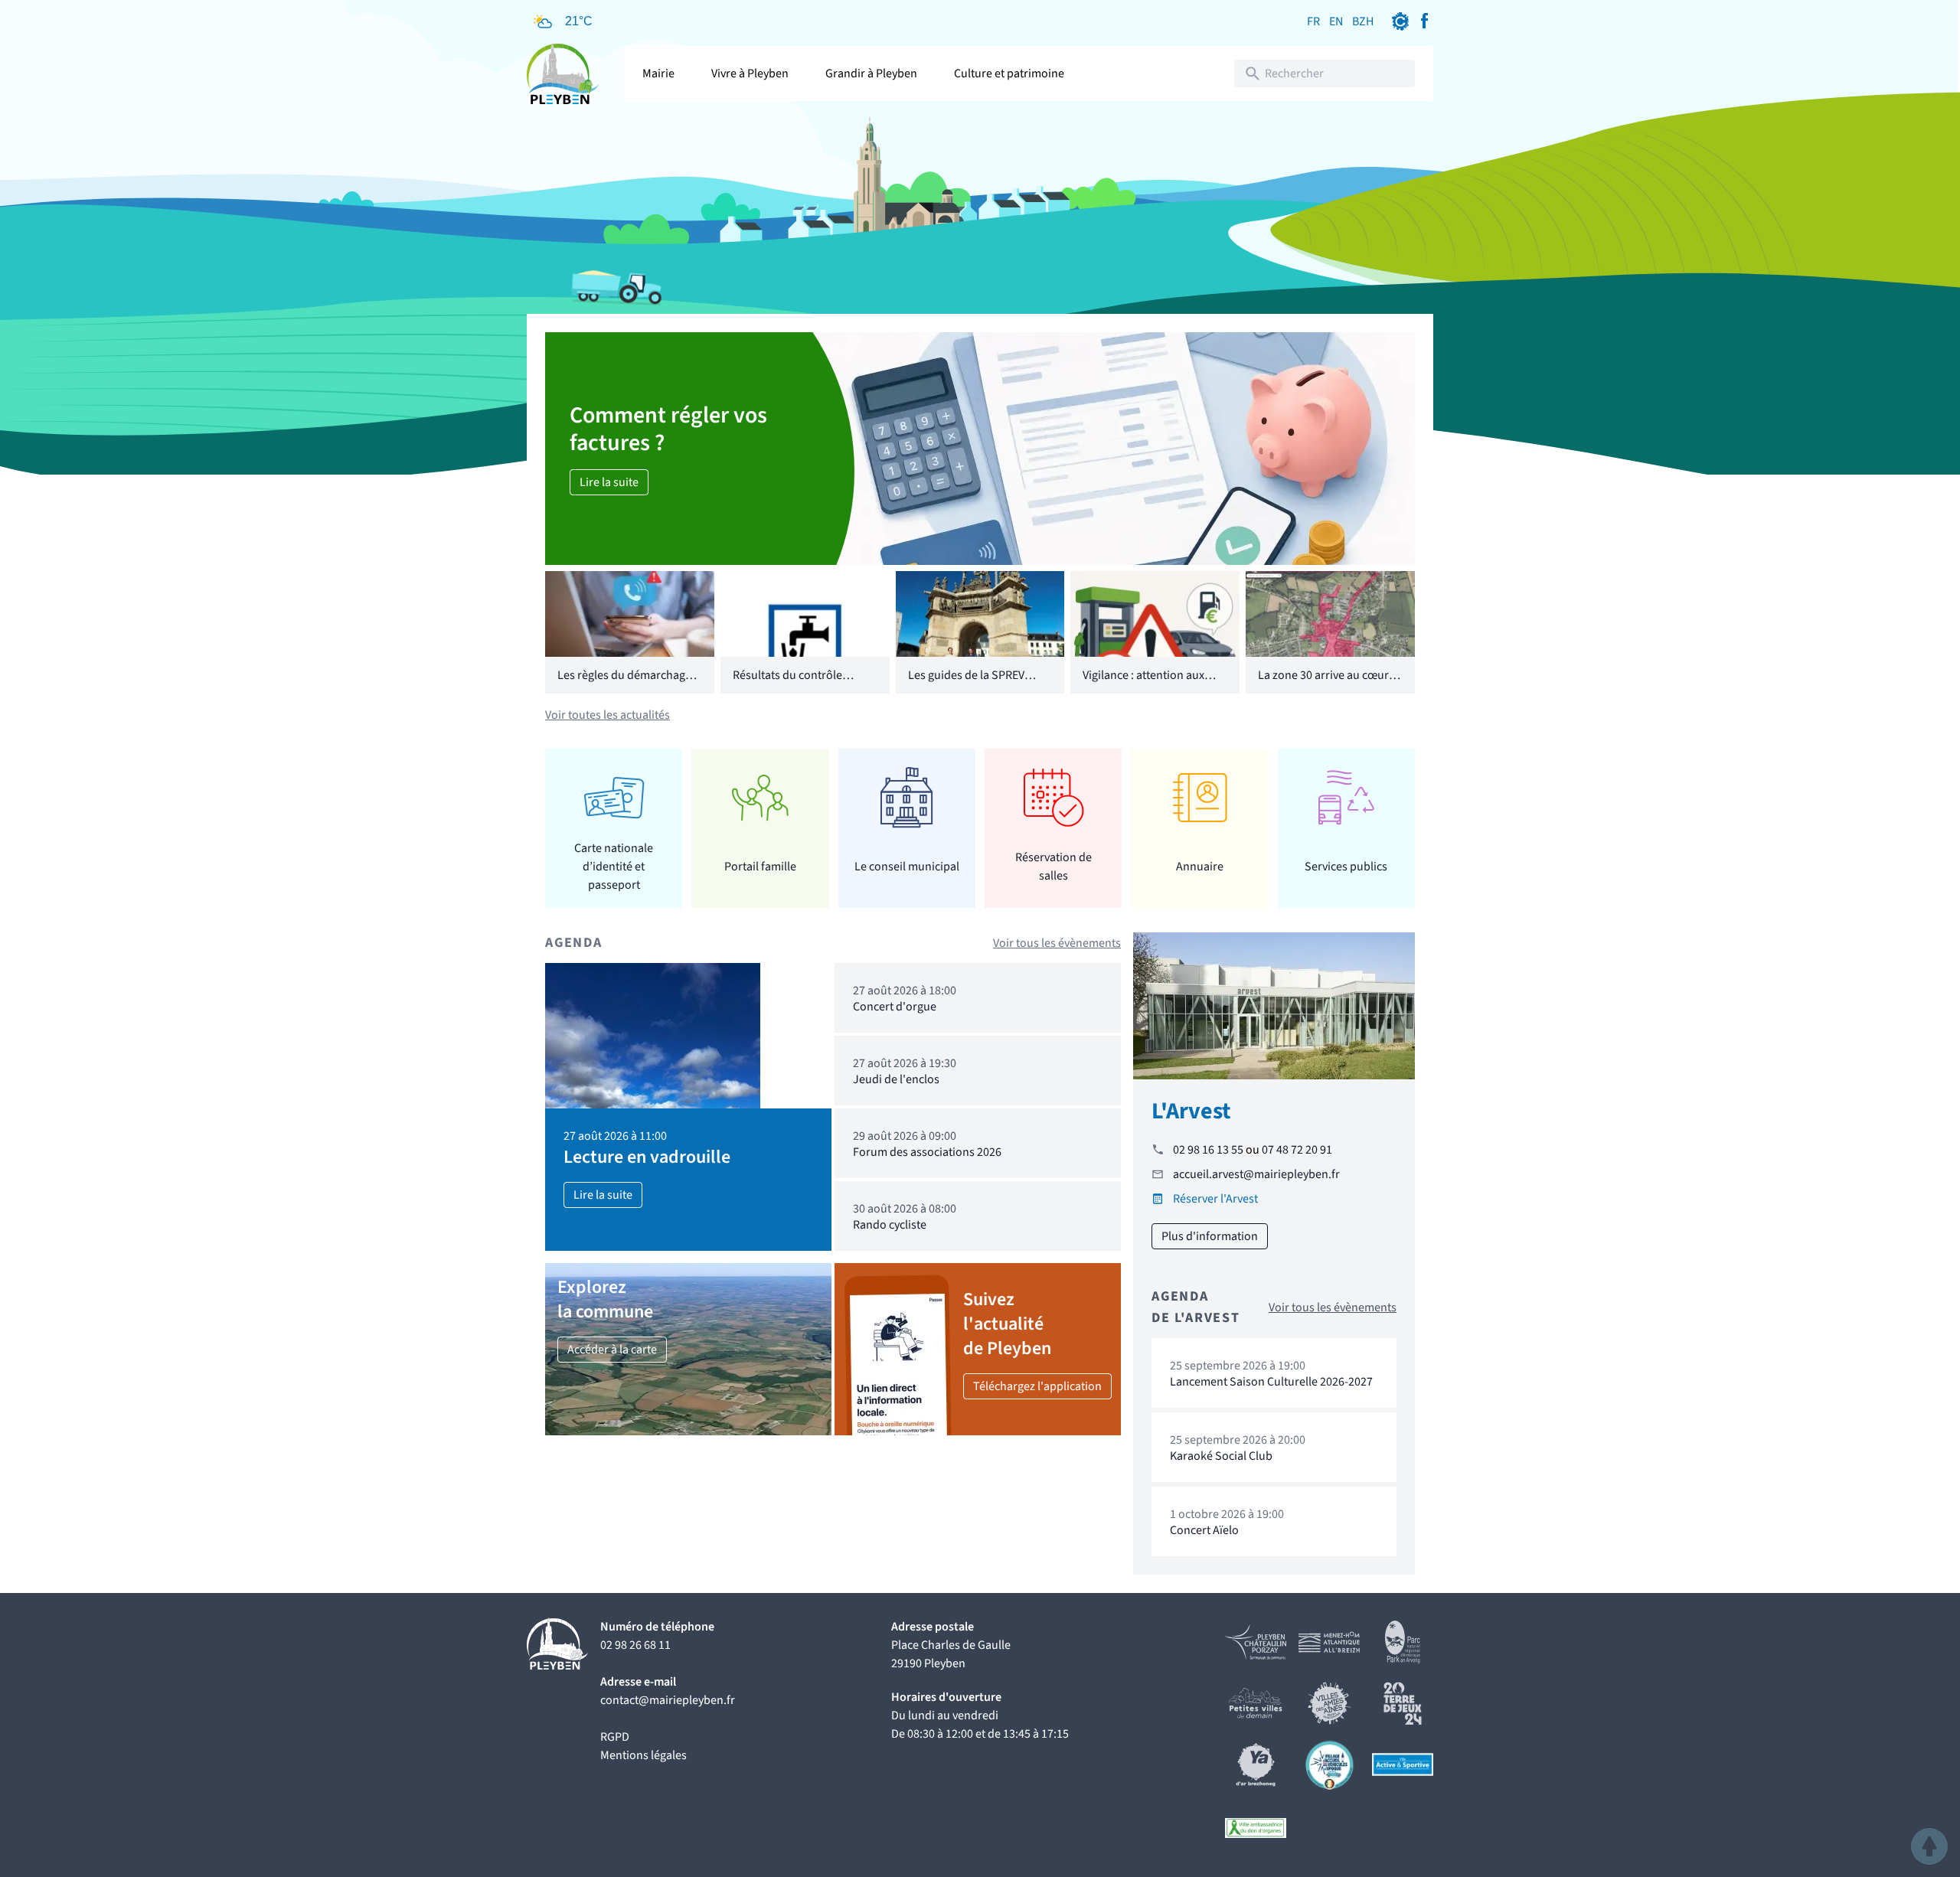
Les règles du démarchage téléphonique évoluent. (624, 684)
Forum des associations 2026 (927, 1152)
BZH (1363, 21)
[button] (1929, 1846)
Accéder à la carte (612, 1350)
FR (1313, 21)
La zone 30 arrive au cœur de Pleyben (1323, 684)
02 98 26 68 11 (635, 1645)
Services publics (1346, 867)
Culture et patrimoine (1009, 73)
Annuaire (1200, 867)
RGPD (615, 1737)
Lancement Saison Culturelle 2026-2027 (1271, 1382)
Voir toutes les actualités (608, 715)
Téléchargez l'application (1037, 1386)
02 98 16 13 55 (1208, 1150)
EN (1336, 21)
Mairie (658, 73)
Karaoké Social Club (1221, 1456)
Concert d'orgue (895, 1007)
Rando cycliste (890, 1225)
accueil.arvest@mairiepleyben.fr (1256, 1174)
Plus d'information (1210, 1236)
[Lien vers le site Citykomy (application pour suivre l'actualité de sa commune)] (1400, 21)
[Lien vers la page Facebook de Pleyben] (1424, 21)
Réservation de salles (1053, 867)
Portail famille (760, 867)
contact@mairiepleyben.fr (668, 1700)
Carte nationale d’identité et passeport (614, 866)
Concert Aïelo (1204, 1530)
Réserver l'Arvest (1215, 1199)
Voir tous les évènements (1057, 943)
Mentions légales (644, 1755)
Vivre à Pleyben (750, 73)
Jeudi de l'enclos (896, 1079)
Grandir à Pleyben (871, 73)
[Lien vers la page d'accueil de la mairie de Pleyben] (563, 73)
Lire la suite (609, 482)
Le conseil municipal (907, 867)
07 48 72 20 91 (1297, 1150)
